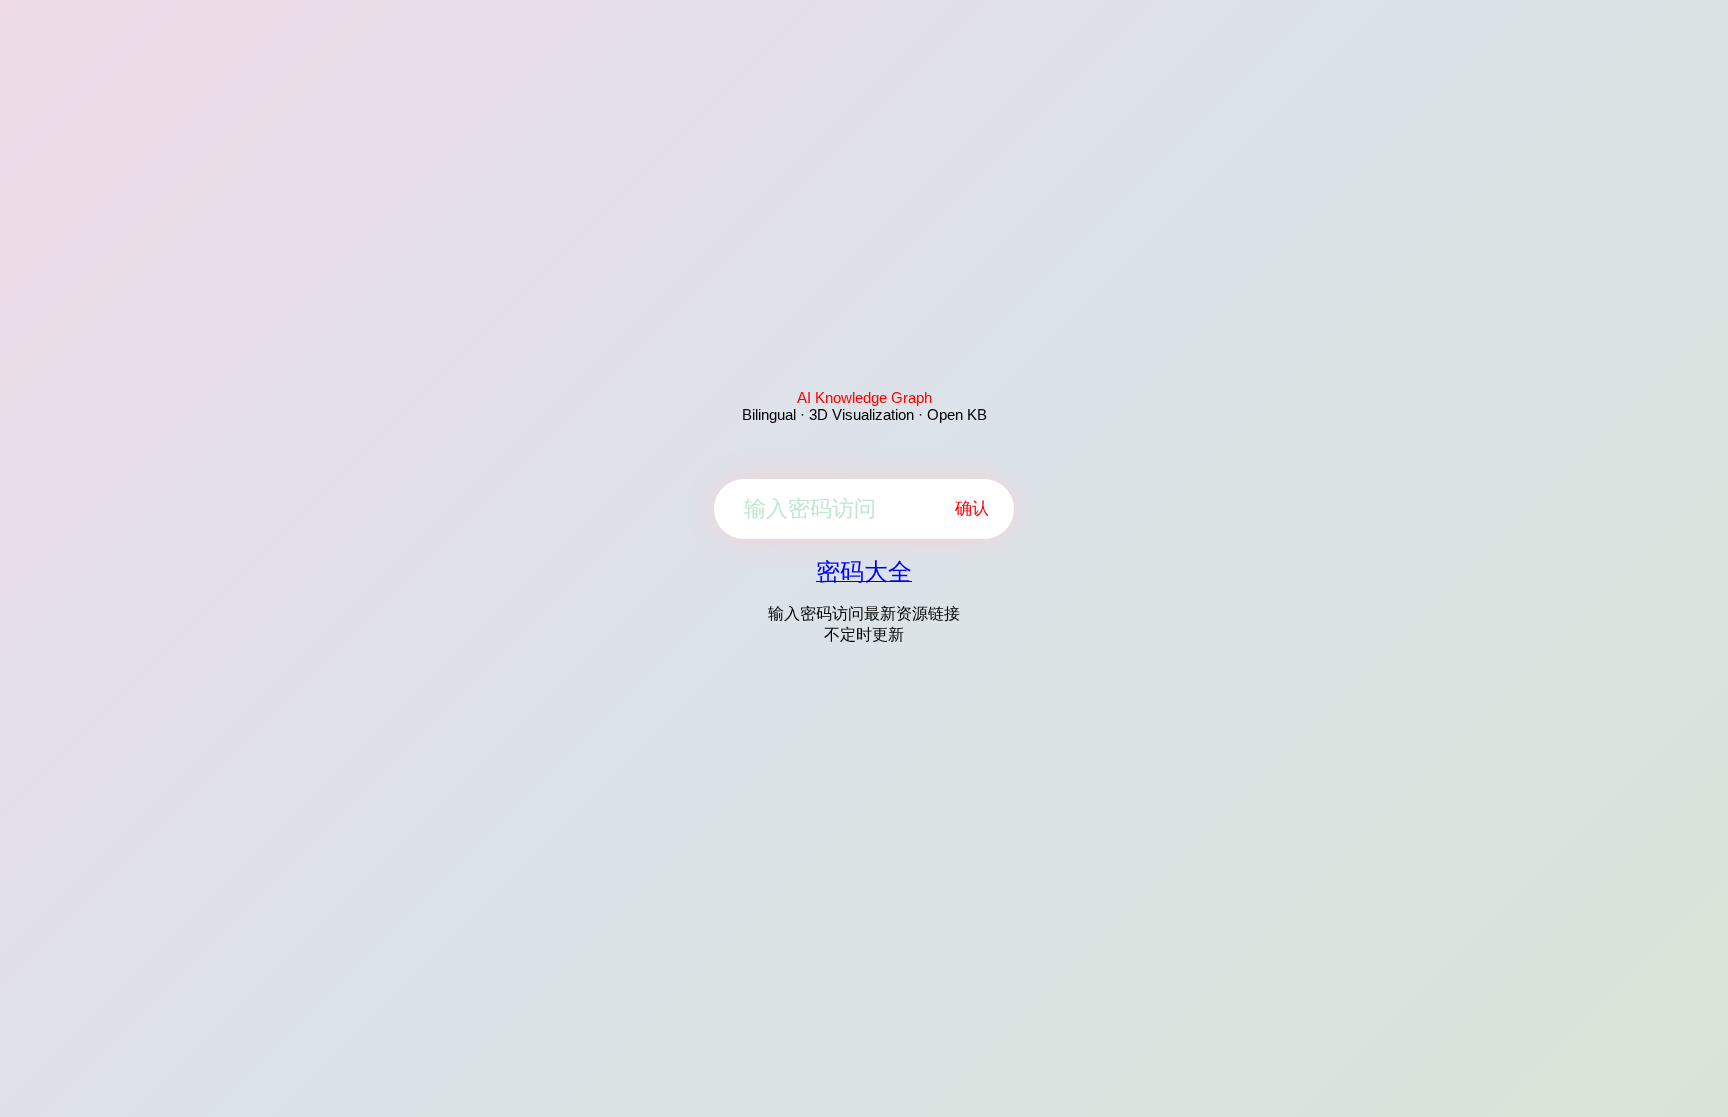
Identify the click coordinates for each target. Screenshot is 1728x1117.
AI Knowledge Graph (864, 397)
